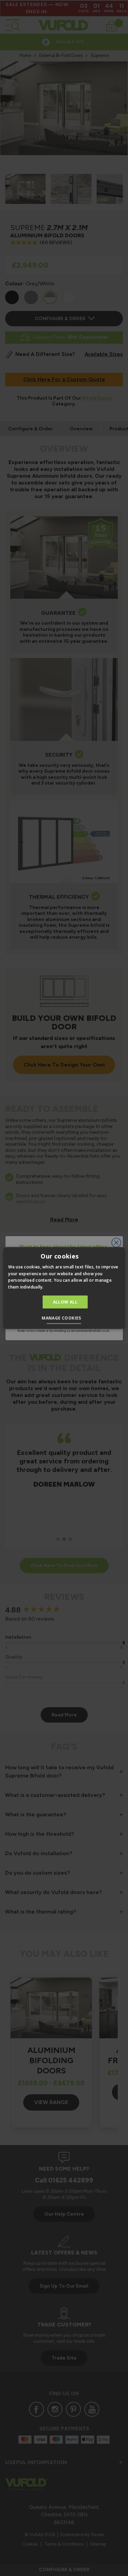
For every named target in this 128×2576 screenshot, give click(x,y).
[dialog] (64, 1288)
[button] (64, 1319)
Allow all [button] (65, 1302)
